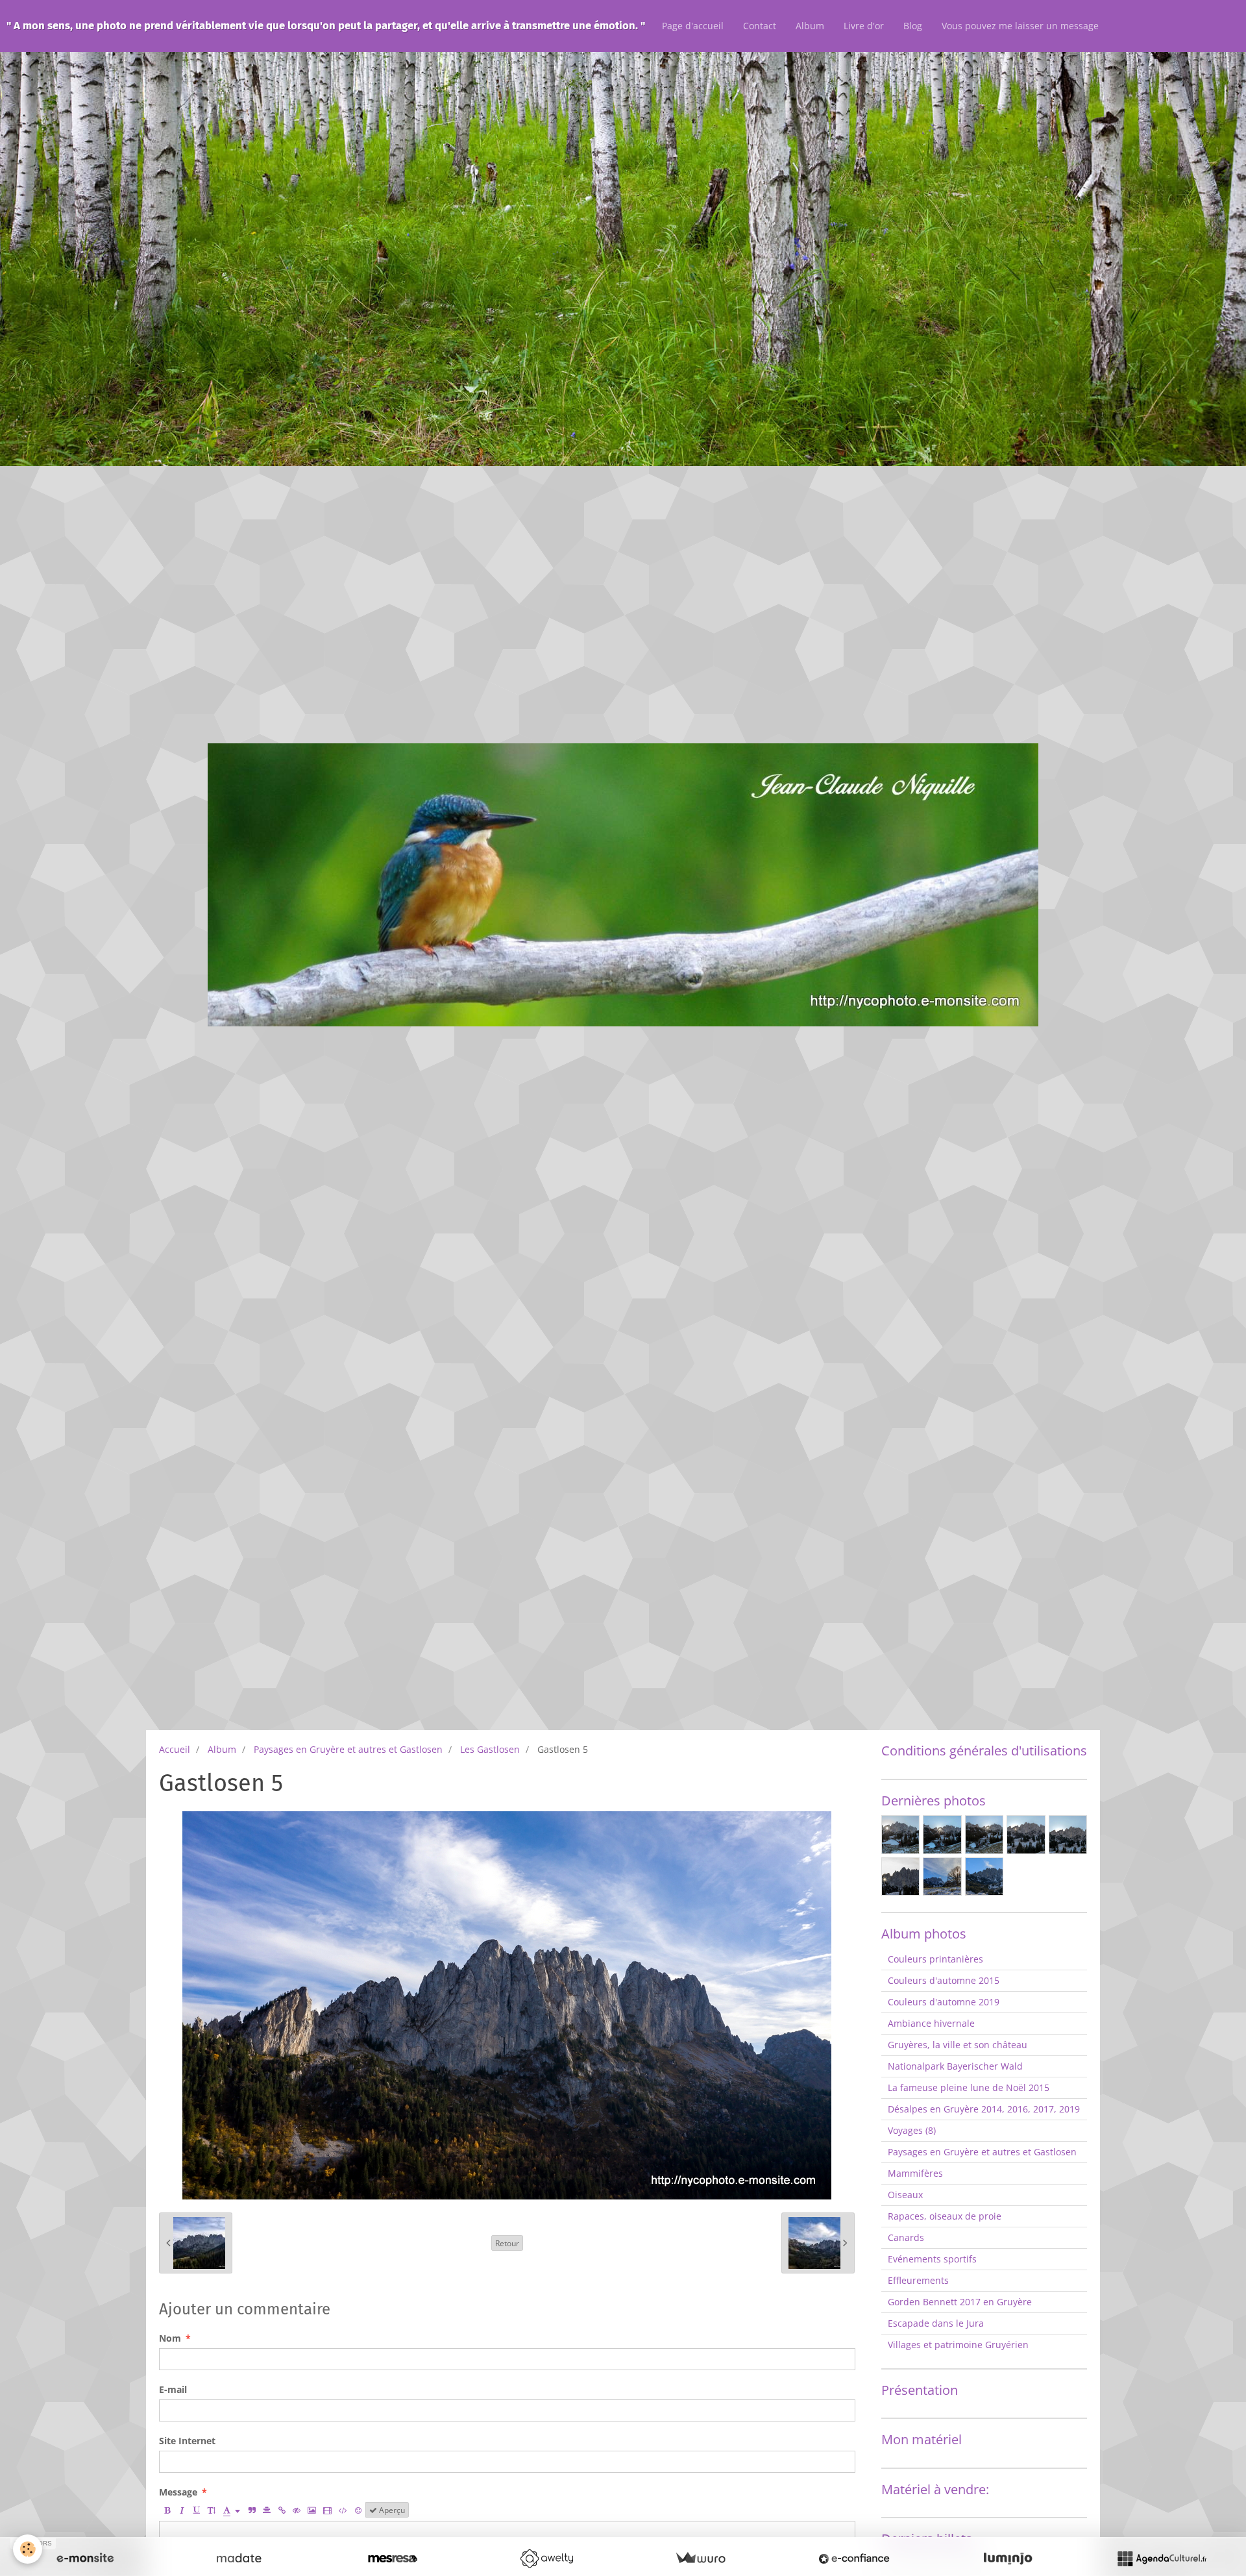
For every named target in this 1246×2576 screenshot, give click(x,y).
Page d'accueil (693, 26)
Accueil (175, 1749)
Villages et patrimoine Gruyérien (958, 2345)
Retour (507, 2243)
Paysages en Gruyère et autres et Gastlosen (348, 1749)
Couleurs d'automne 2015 (944, 1980)
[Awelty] (546, 2558)
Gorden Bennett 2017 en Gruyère (960, 2302)
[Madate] (239, 2558)
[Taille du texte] (212, 2510)
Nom (170, 2338)
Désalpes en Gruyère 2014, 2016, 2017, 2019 (984, 2109)
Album (810, 26)
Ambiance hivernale (931, 2023)
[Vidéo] (327, 2510)
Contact (760, 26)
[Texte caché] (297, 2510)
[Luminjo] (1008, 2558)
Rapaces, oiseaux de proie (945, 2216)
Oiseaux (905, 2195)
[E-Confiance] (854, 2558)
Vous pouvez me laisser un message (1020, 26)
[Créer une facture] (700, 2558)
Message (178, 2492)
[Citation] (252, 2510)
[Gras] (167, 2510)
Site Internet (187, 2441)
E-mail (173, 2389)
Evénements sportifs (932, 2259)
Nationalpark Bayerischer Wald (955, 2066)
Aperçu (391, 2510)
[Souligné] (197, 2510)
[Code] (343, 2510)
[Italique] (182, 2510)
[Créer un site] (85, 2558)
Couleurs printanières (935, 1959)
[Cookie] (28, 2549)
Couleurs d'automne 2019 (944, 2002)
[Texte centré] (267, 2510)
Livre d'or (864, 26)
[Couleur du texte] (232, 2510)
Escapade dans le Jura (936, 2323)
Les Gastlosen (490, 1749)
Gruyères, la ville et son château (958, 2045)
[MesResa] (393, 2558)
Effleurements (918, 2280)
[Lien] (282, 2510)
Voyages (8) (912, 2130)
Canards (906, 2237)
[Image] (312, 2510)
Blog (913, 26)
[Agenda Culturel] (1162, 2558)
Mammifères (915, 2173)
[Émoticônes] (358, 2510)
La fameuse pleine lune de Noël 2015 (969, 2087)
